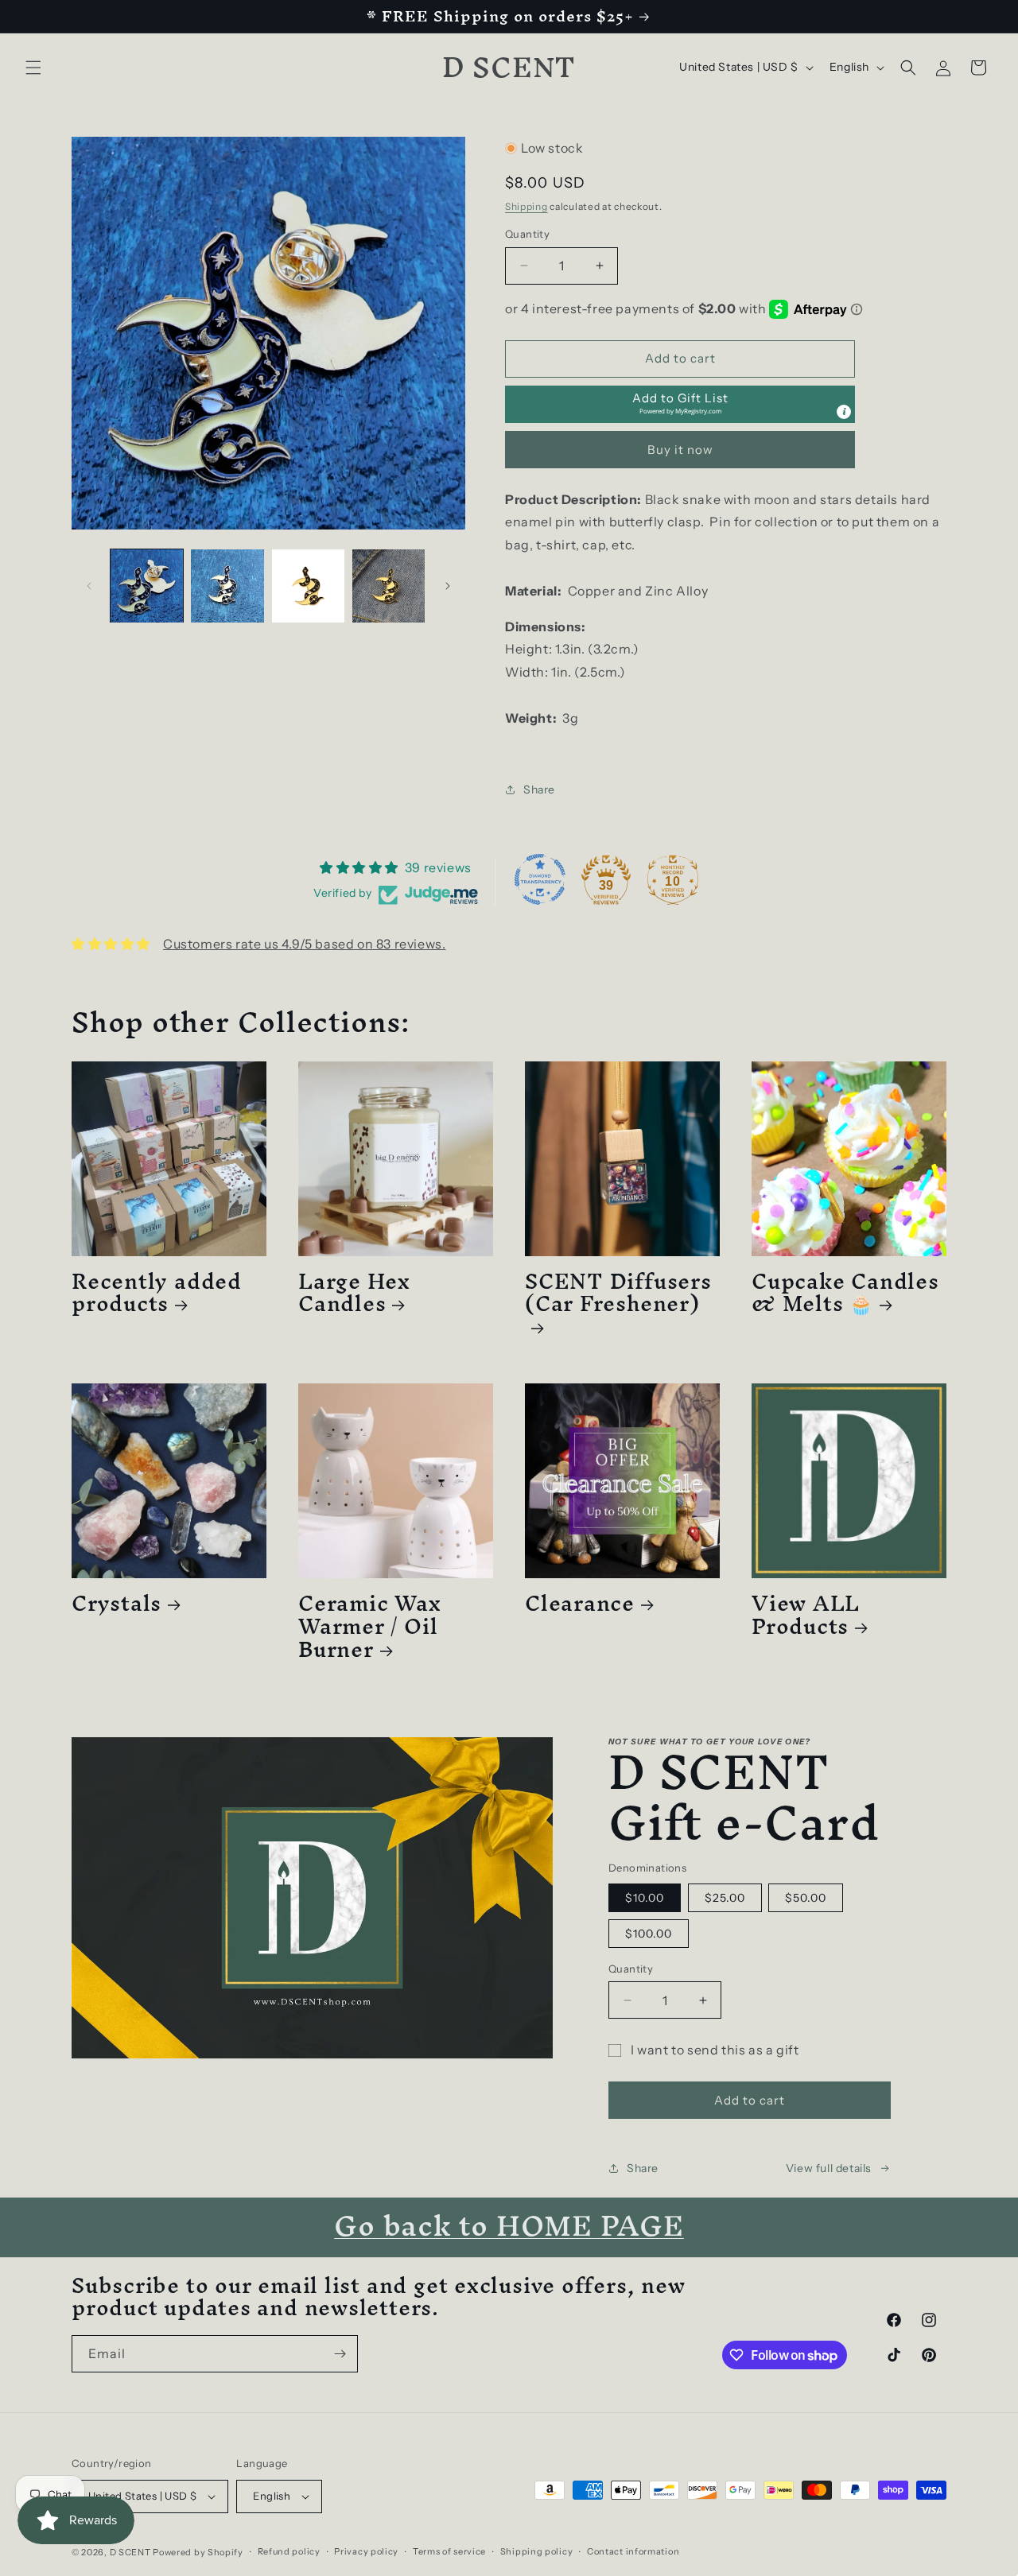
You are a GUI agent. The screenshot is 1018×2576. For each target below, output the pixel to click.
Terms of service (449, 2551)
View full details (829, 2168)
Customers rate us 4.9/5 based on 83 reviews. (304, 944)
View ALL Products (806, 1615)
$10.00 (645, 1898)
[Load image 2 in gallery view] (227, 586)
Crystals (117, 1603)
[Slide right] (448, 586)
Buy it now (680, 450)
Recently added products (157, 1293)
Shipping (526, 206)
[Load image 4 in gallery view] (389, 586)
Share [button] (539, 789)
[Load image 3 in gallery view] (308, 586)
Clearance (580, 1603)
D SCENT (132, 2552)
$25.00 (725, 1898)
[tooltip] (844, 412)
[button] (33, 68)
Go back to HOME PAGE (509, 2225)
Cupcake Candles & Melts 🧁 (845, 1293)
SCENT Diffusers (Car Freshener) (618, 1299)
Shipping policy (537, 2551)
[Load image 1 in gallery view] (147, 586)
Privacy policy (366, 2551)
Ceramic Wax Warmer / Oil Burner (370, 1626)
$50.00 (806, 1898)
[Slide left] (89, 586)
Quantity (527, 234)
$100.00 (649, 1934)
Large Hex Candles (354, 1293)
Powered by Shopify (198, 2552)
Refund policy (289, 2551)
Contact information (633, 2551)
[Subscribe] (340, 2354)
